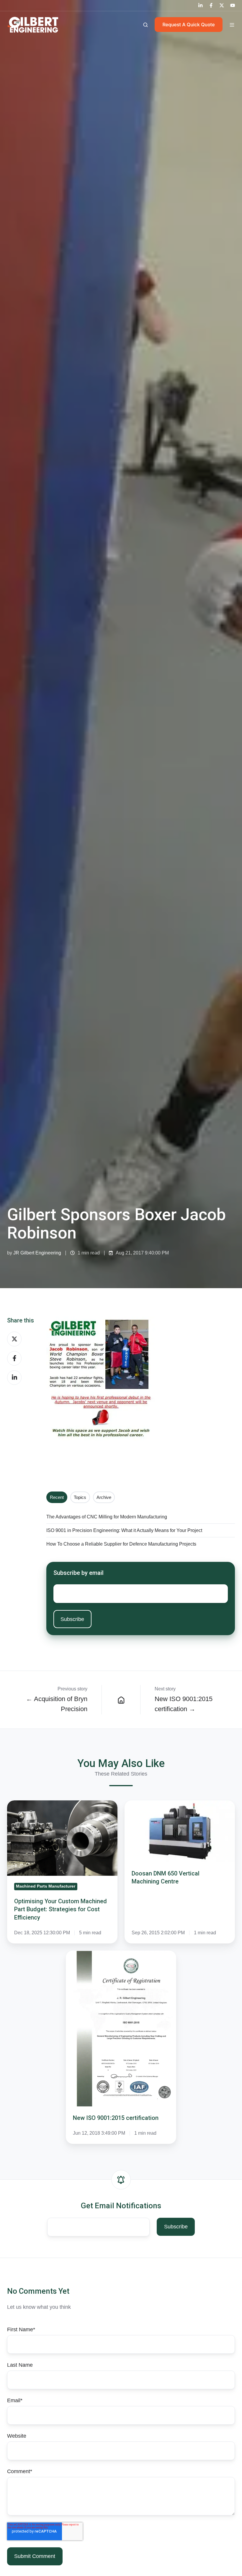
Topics (80, 1497)
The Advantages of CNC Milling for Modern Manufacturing (107, 1517)
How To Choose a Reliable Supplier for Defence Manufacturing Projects (121, 1544)
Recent (57, 1497)
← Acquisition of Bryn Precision (57, 1704)
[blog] (121, 1700)
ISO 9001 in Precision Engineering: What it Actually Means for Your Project (124, 1530)
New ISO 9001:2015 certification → (184, 1704)
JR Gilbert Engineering (37, 1253)
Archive (104, 1497)
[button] (145, 25)
